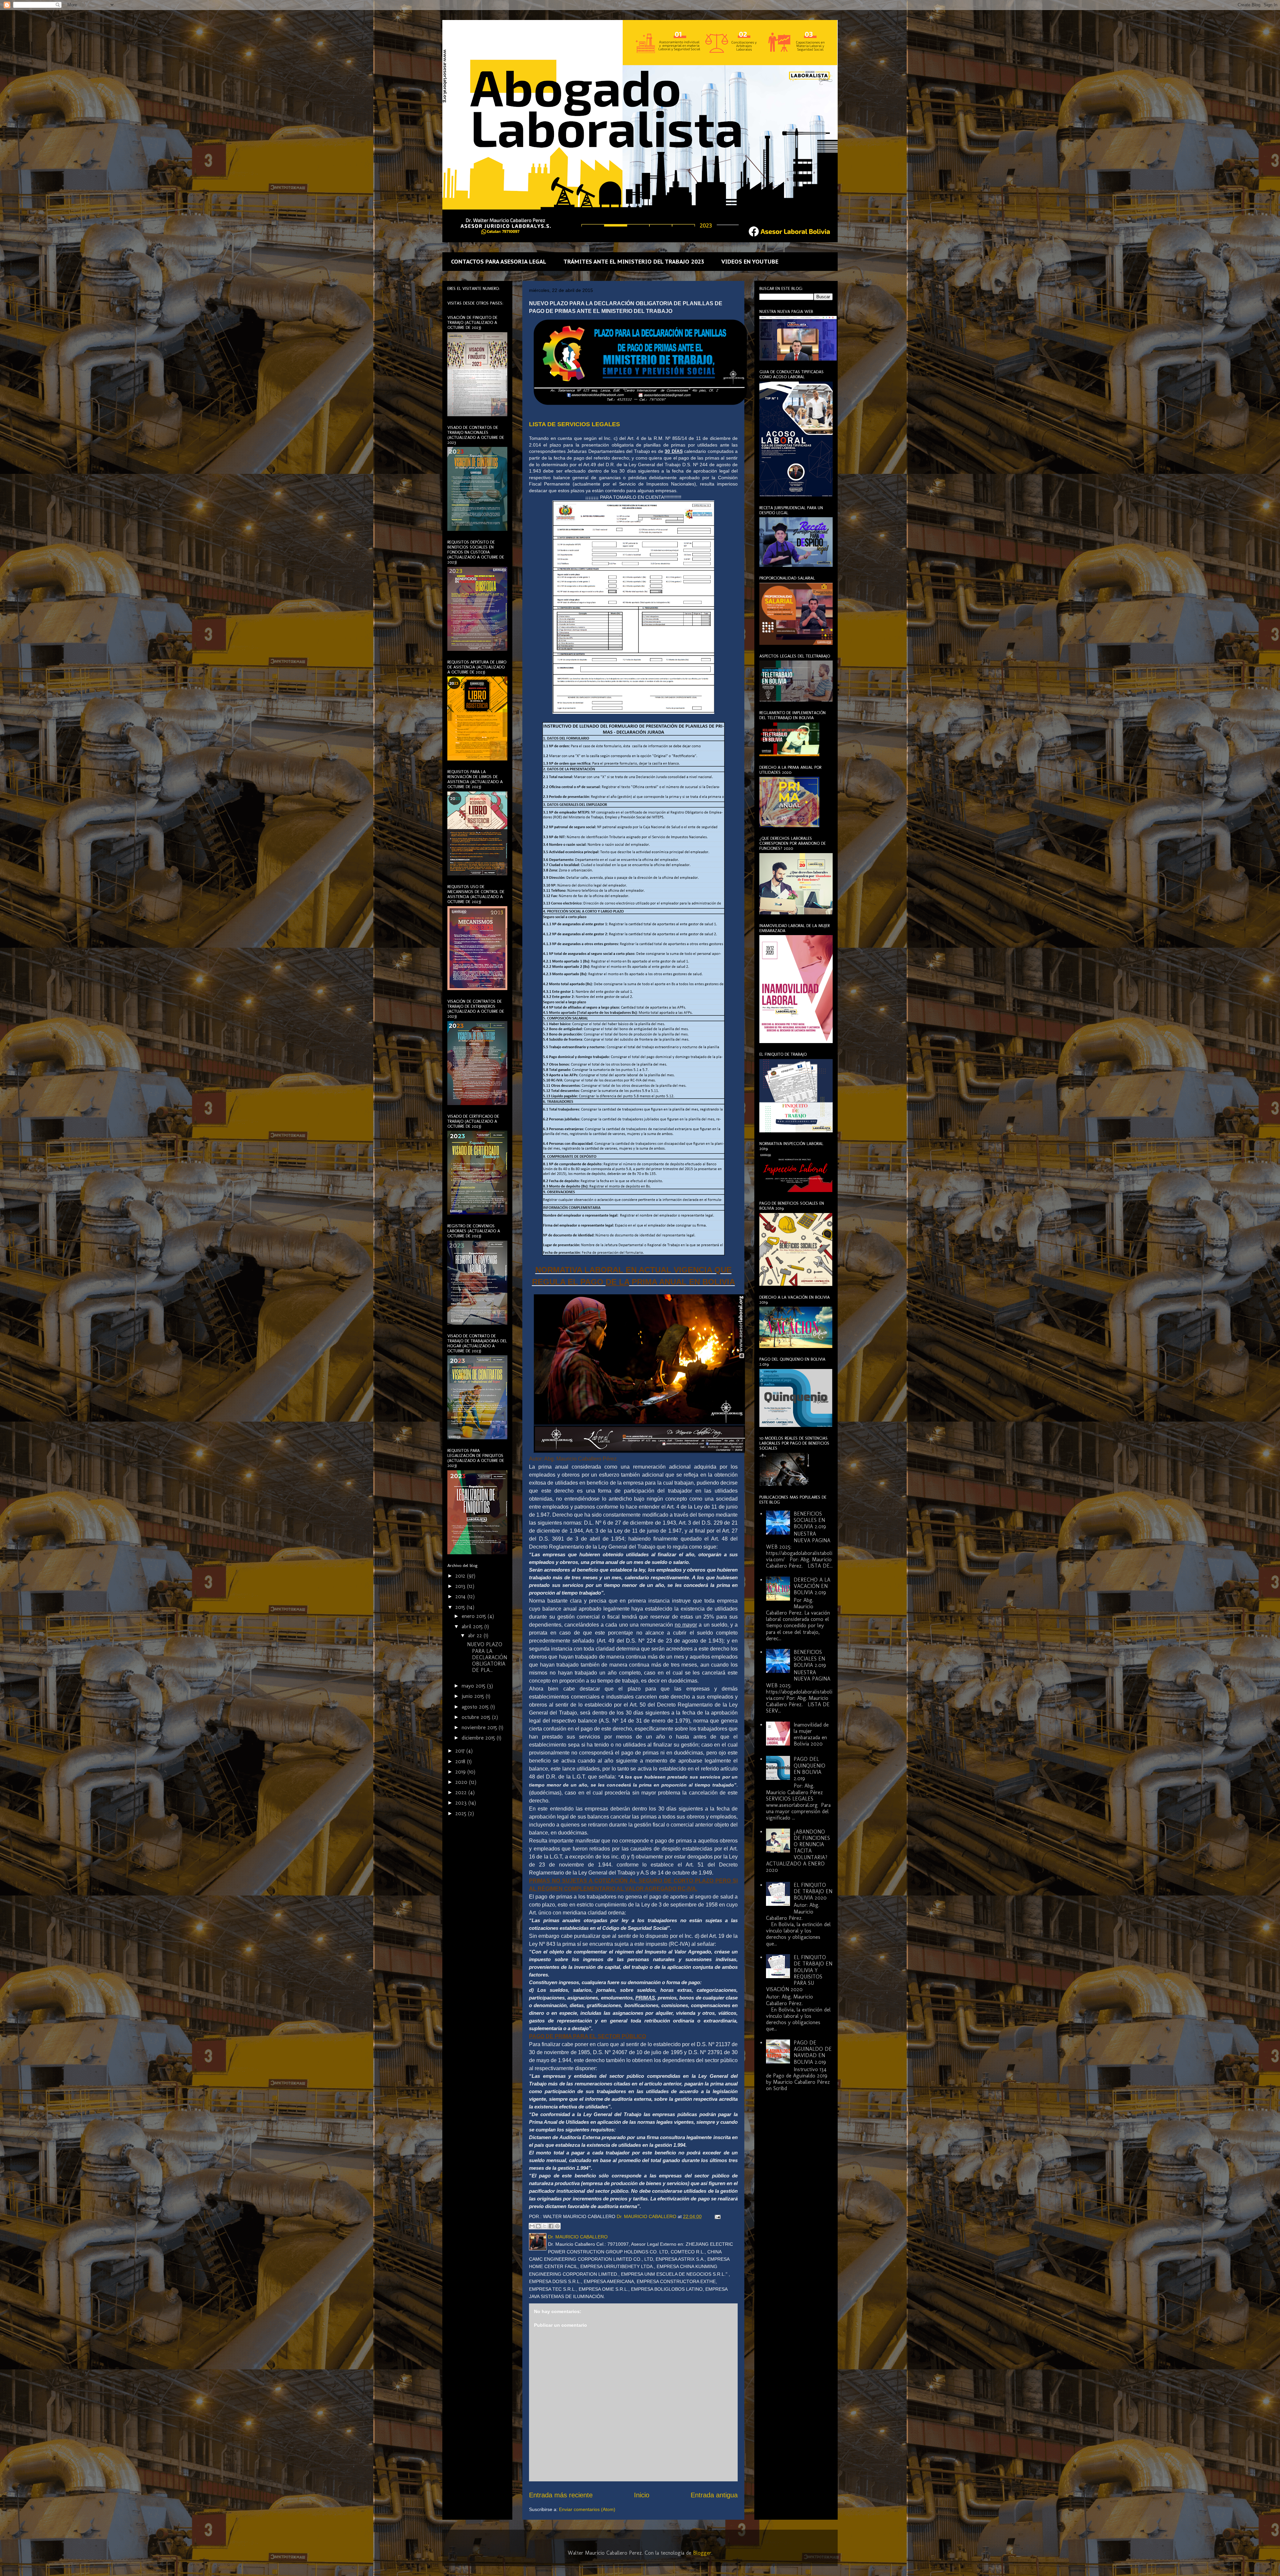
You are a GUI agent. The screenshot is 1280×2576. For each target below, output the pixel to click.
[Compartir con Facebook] (551, 2226)
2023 (462, 1803)
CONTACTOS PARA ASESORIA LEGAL (499, 262)
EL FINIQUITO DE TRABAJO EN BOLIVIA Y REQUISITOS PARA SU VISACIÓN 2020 (799, 1973)
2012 (461, 1576)
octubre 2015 (477, 1717)
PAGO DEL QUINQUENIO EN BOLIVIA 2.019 (809, 1769)
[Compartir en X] (545, 2226)
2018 (461, 1761)
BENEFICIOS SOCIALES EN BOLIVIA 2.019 (810, 1520)
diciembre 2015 (479, 1738)
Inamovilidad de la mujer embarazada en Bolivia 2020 (811, 1734)
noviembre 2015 (480, 1727)
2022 (462, 1792)
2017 (461, 1751)
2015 (461, 1607)
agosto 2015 (476, 1707)
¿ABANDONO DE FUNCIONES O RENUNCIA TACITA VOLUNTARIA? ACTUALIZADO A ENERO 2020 (798, 1851)
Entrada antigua (714, 2495)
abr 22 (476, 1635)
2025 (462, 1813)
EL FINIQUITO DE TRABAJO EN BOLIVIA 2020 (813, 1891)
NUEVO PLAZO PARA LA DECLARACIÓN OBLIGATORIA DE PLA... (487, 1657)
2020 (462, 1782)
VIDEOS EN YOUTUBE (750, 262)
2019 (461, 1772)
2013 (461, 1586)
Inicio (642, 2495)
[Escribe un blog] (538, 2226)
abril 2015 (473, 1626)
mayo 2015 (474, 1686)
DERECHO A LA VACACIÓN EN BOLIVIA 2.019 (812, 1586)
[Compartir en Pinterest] (557, 2226)
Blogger (702, 2553)
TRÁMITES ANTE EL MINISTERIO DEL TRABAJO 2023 (634, 262)
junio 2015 (474, 1696)
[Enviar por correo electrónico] (532, 2226)
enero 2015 (475, 1616)
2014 (461, 1596)
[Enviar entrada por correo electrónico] (716, 2216)
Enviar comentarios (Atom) (587, 2509)
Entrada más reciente (561, 2495)
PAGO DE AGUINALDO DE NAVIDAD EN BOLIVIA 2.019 (813, 2052)
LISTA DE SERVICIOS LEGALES (574, 424)
